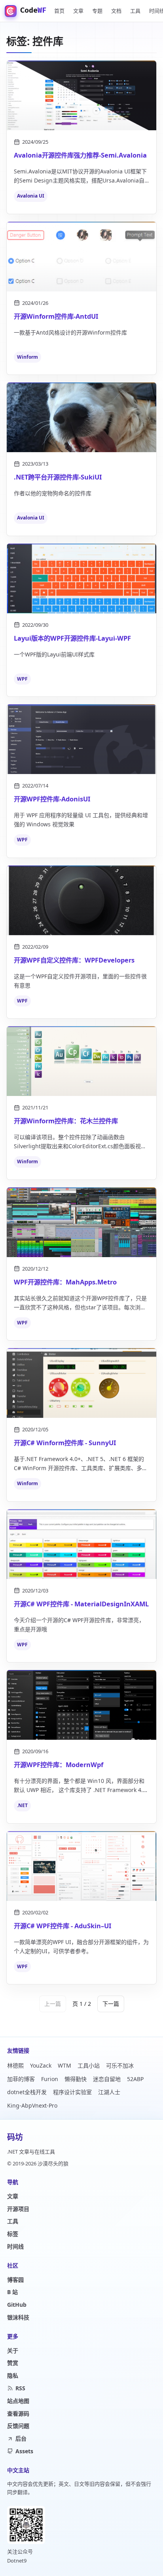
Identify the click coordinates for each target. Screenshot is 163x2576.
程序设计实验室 (72, 2092)
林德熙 (15, 2065)
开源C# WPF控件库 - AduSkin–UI (63, 1926)
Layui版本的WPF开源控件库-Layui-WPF (72, 638)
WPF (22, 679)
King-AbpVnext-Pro (32, 2105)
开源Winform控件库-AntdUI (56, 316)
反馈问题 (18, 2426)
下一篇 (111, 2004)
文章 (78, 11)
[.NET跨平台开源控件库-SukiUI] (81, 417)
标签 (13, 2234)
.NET (22, 1805)
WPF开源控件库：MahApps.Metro (65, 1282)
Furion (50, 2079)
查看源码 (18, 2413)
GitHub (17, 2305)
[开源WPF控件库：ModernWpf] (81, 1705)
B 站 (12, 2292)
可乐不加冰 (120, 2065)
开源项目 (18, 2209)
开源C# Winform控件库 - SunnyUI (65, 1443)
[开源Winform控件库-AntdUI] (81, 257)
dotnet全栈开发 (27, 2092)
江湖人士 (109, 2092)
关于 (13, 2351)
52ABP (135, 2079)
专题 (97, 11)
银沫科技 (18, 2317)
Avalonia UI (31, 196)
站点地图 (18, 2401)
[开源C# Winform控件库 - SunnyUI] (81, 1383)
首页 (59, 11)
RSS (20, 2388)
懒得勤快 (76, 2079)
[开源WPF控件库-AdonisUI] (81, 739)
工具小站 (89, 2065)
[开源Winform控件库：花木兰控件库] (81, 1061)
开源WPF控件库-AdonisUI (52, 799)
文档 (116, 11)
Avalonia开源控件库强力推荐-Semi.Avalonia (80, 155)
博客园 (15, 2280)
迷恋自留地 (107, 2079)
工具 (135, 11)
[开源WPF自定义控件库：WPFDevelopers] (81, 900)
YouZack (41, 2065)
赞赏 (13, 2363)
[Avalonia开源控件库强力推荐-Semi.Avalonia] (81, 95)
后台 (21, 2438)
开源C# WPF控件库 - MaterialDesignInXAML (81, 1604)
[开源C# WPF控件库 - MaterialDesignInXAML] (81, 1544)
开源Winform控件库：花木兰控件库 (66, 1121)
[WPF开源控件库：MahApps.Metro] (81, 1222)
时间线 (15, 2246)
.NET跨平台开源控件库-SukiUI (58, 477)
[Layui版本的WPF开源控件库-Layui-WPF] (81, 578)
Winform (27, 357)
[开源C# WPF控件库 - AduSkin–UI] (81, 1866)
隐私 (13, 2375)
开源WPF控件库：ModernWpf (59, 1765)
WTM (64, 2065)
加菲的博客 (21, 2079)
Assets (24, 2451)
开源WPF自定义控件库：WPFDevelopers (74, 960)
